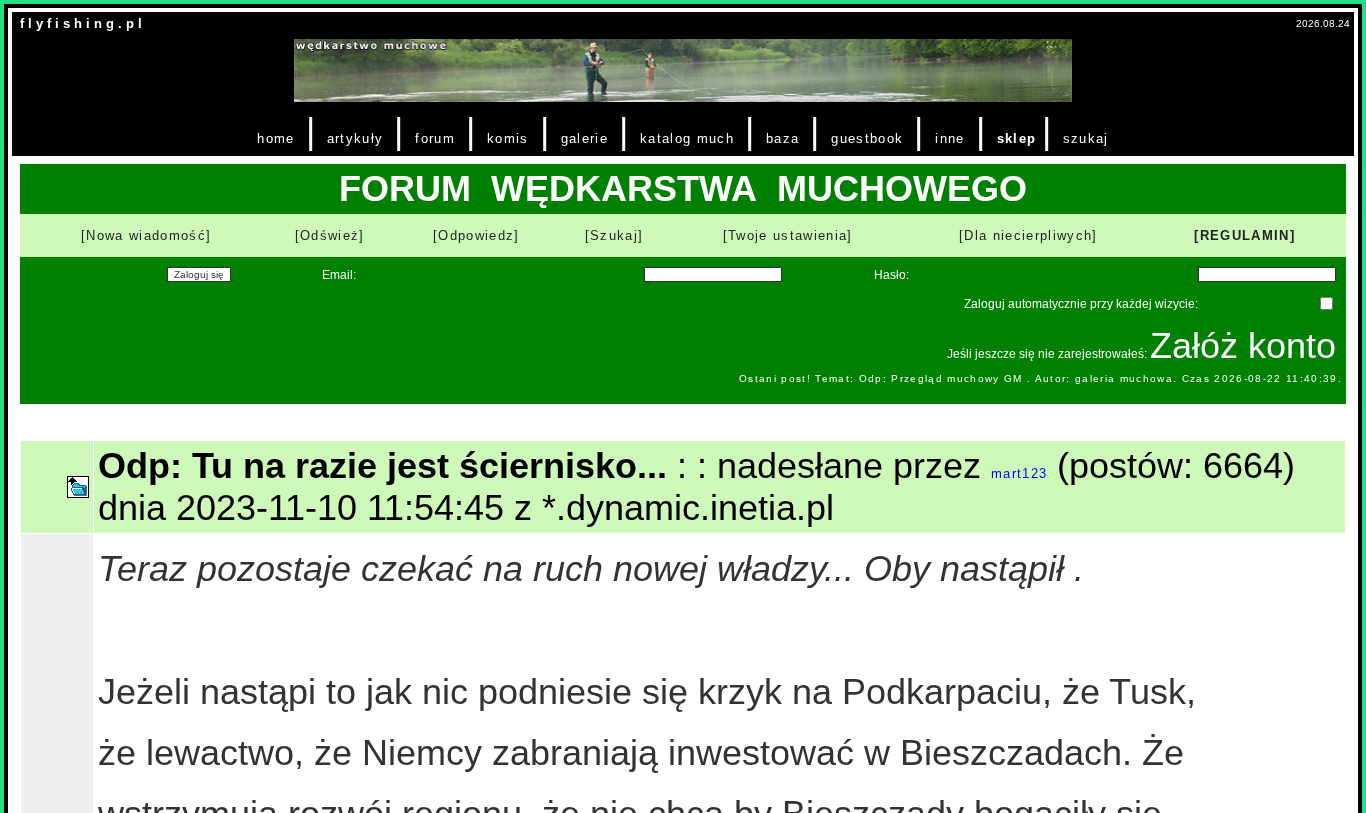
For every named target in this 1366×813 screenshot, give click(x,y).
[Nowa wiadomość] (146, 235)
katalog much (687, 138)
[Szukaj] (614, 235)
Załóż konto (1243, 345)
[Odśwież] (330, 235)
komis (508, 138)
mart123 (1019, 473)
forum (435, 138)
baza (782, 138)
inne (949, 138)
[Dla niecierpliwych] (1028, 235)
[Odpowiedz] (476, 235)
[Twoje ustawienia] (788, 235)
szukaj (1086, 138)
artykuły (355, 138)
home (275, 138)
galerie (584, 138)
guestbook (867, 138)
